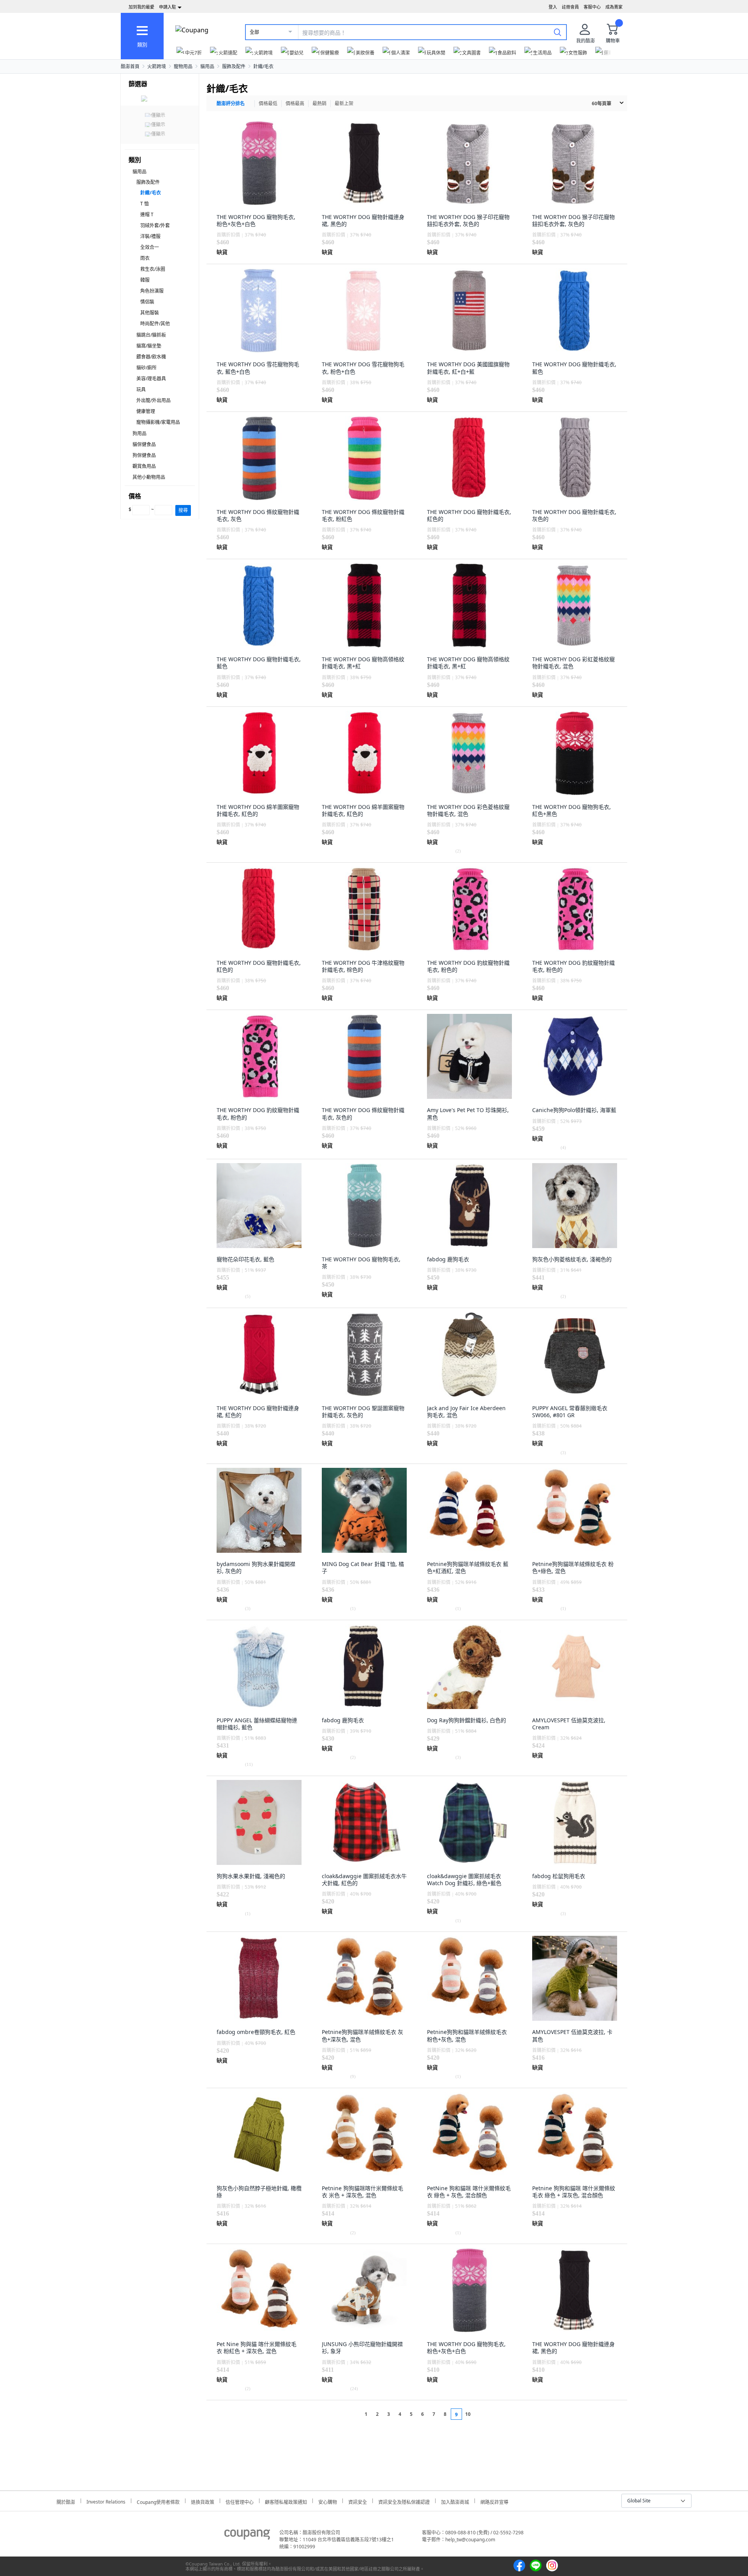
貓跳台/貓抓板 (151, 335)
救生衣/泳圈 (153, 269)
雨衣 (145, 258)
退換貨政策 (203, 2501)
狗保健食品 (144, 455)
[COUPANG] (247, 2536)
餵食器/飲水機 (151, 357)
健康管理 (146, 411)
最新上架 (344, 103)
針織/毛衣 (263, 66)
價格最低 (268, 103)
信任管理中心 (240, 2501)
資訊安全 (358, 2501)
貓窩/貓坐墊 (149, 346)
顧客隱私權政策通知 (286, 2501)
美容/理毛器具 (151, 379)
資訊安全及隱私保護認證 (404, 2501)
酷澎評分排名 (231, 103)
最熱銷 (319, 103)
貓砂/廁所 (146, 368)
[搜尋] (557, 32)
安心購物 (328, 2501)
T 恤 (145, 204)
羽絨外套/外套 (155, 225)
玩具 (141, 389)
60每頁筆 (602, 103)
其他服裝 (150, 313)
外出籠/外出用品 (153, 400)
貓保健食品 (144, 444)
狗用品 (139, 433)
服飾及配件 (234, 66)
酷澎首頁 (130, 66)
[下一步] (482, 2414)
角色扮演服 (152, 291)
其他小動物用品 (149, 477)
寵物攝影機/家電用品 (158, 422)
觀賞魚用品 (144, 466)
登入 (553, 7)
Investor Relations (106, 2501)
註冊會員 (570, 7)
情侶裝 (147, 302)
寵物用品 (183, 66)
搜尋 (183, 510)
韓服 (145, 280)
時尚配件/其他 (155, 324)
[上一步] (351, 2414)
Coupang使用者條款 (158, 2501)
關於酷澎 (66, 2501)
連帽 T (147, 215)
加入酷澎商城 (455, 2501)
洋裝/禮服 (150, 236)
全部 (254, 32)
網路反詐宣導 (494, 2501)
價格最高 (295, 103)
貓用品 (207, 66)
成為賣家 (614, 7)
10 (468, 2414)
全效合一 (150, 247)
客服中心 (592, 7)
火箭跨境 (157, 66)
